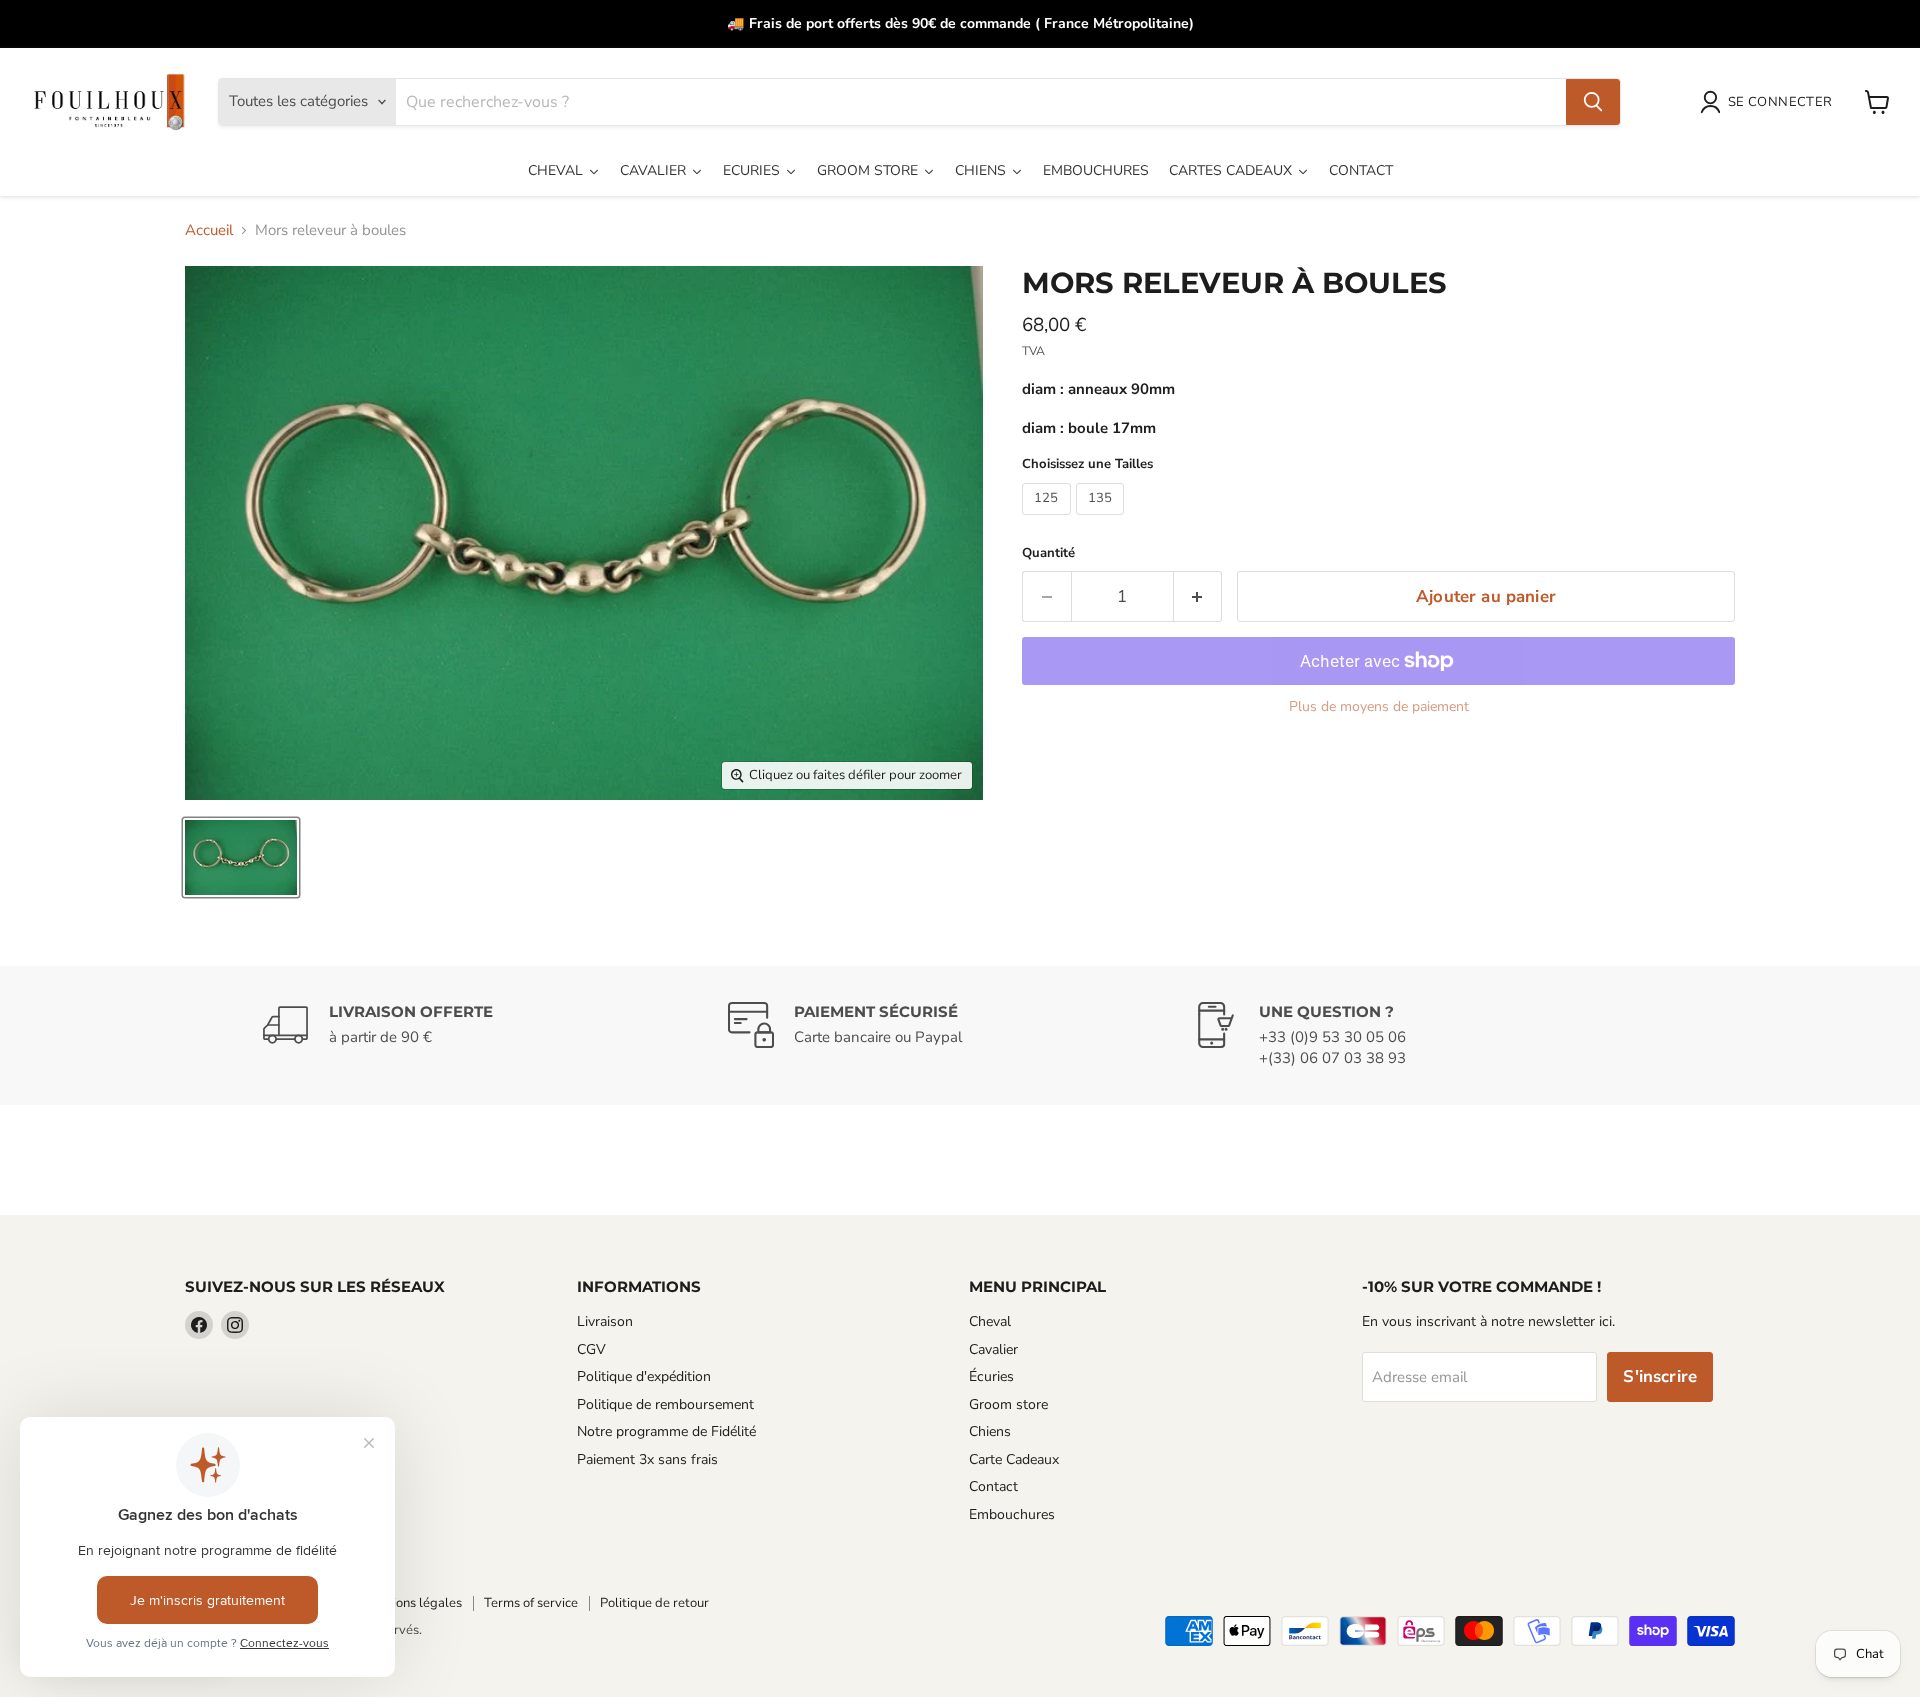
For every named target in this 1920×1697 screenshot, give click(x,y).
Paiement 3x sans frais (647, 1459)
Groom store (1008, 1404)
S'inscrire (1660, 1376)
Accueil (209, 230)
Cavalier (993, 1349)
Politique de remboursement (665, 1404)
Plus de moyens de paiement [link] (1379, 707)
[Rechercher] (1593, 102)
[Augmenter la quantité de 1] (1198, 596)
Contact (993, 1486)
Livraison (605, 1321)
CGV (591, 1349)
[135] (1103, 520)
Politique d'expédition (644, 1376)
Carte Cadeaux (1014, 1459)
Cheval (990, 1321)
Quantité (1048, 553)
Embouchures (1012, 1514)
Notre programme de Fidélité (666, 1431)
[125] (1049, 520)
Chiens (990, 1431)
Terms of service (531, 1603)
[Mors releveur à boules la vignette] (241, 857)
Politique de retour (654, 1603)
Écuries (991, 1376)
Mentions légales (412, 1603)
